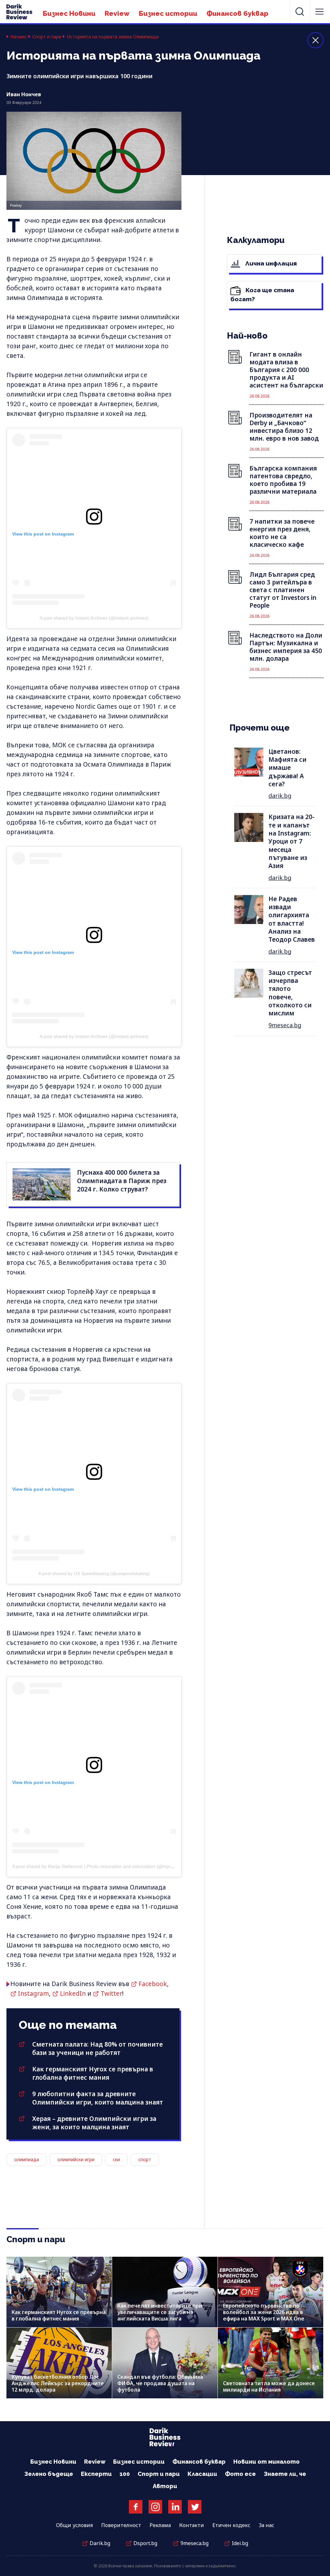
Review (117, 13)
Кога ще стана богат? (262, 294)
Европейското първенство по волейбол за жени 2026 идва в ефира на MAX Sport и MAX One (264, 2312)
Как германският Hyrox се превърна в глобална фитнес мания (93, 2073)
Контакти (192, 2525)
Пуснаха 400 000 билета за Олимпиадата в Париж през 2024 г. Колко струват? (122, 1181)
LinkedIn (73, 1993)
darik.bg (280, 796)
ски (116, 2159)
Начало (19, 37)
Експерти (96, 2474)
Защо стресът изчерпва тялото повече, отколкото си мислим (290, 993)
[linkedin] (175, 2507)
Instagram (34, 1993)
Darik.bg (100, 2543)
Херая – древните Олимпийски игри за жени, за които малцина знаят (94, 2123)
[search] (300, 12)
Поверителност (121, 2525)
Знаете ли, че (285, 2474)
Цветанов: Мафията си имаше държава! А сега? (287, 768)
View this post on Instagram (43, 534)
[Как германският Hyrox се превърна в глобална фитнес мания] (59, 2292)
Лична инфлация (270, 263)
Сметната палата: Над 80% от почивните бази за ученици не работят (97, 2049)
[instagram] (155, 2507)
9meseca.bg (285, 1025)
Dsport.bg (145, 2543)
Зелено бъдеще (49, 2474)
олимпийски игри (76, 2159)
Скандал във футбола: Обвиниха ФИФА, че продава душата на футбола (160, 2383)
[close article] (315, 40)
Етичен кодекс (231, 2525)
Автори (165, 2486)
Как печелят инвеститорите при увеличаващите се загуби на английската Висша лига (160, 2312)
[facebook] (136, 2507)
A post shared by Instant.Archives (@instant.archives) (94, 618)
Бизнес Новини (69, 13)
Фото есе (240, 2474)
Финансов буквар (238, 13)
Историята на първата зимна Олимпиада (113, 37)
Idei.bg (240, 2543)
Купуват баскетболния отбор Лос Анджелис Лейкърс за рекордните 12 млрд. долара (58, 2383)
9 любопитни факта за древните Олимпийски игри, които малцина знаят (98, 2098)
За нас (267, 2525)
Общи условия (74, 2525)
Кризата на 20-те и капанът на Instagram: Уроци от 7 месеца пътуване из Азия (291, 841)
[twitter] (195, 2507)
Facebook (153, 1984)
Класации (202, 2474)
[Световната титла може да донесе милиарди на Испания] (271, 2363)
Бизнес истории (168, 13)
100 (125, 2474)
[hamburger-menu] (319, 12)
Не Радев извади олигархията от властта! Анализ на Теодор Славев (292, 919)
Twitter (111, 1993)
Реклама (160, 2525)
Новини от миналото (267, 2462)
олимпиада (27, 2159)
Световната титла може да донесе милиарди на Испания (269, 2386)
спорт (145, 2159)
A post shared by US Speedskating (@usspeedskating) (94, 1573)
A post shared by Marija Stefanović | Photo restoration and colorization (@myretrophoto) (102, 1866)
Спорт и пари (47, 37)
